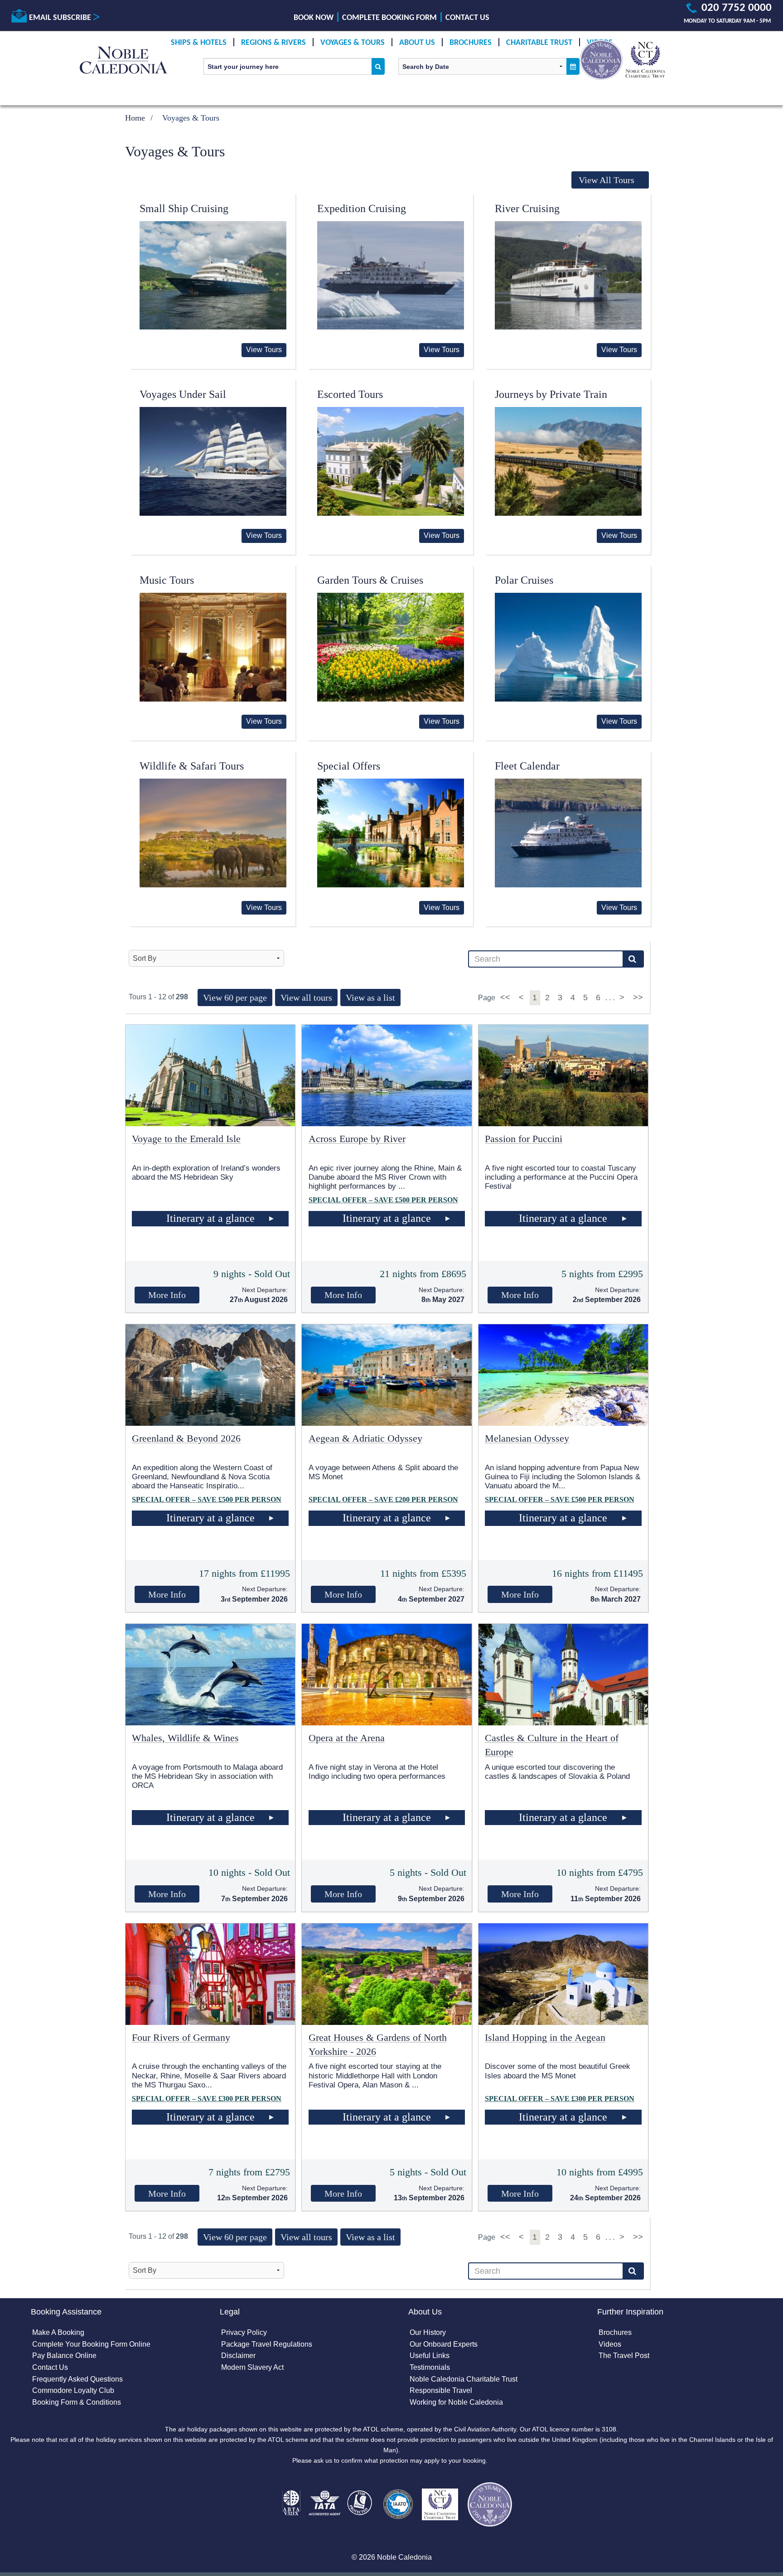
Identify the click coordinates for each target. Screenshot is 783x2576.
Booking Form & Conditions (77, 2402)
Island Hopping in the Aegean (545, 2037)
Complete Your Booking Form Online (91, 2344)
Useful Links (430, 2356)
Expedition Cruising (362, 208)
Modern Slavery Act (252, 2367)
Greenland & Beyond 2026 (186, 1438)
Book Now (314, 18)
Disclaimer (238, 2356)
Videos (610, 2344)
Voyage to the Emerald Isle (186, 1139)
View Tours (264, 350)
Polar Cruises (524, 580)
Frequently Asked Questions (77, 2379)
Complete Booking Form (389, 18)
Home (135, 118)
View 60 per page (235, 997)
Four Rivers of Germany (181, 2037)
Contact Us (467, 18)
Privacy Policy (244, 2332)
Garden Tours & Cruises (370, 580)
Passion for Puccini (524, 1139)
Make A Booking (58, 2332)
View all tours (306, 997)
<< (506, 997)
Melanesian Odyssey (527, 1438)
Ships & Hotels (199, 43)
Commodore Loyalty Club (73, 2390)
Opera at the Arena (347, 1738)
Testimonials (430, 2367)
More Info (167, 1295)
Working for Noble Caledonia (456, 2402)
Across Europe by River (357, 1139)
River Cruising (527, 208)
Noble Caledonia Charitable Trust (464, 2379)
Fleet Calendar (527, 766)
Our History (428, 2332)
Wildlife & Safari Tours (192, 766)
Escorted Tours (350, 394)
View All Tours (607, 180)
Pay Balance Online (64, 2356)
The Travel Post (624, 2356)
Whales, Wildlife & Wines (185, 1738)
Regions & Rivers (273, 43)
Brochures (471, 43)
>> (638, 997)
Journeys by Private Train (551, 394)
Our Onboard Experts (444, 2344)
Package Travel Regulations (267, 2344)
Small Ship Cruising (184, 208)
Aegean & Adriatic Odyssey (365, 1438)
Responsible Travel (441, 2390)
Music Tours (167, 580)
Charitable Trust (539, 43)
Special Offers (349, 766)
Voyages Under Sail (183, 394)
